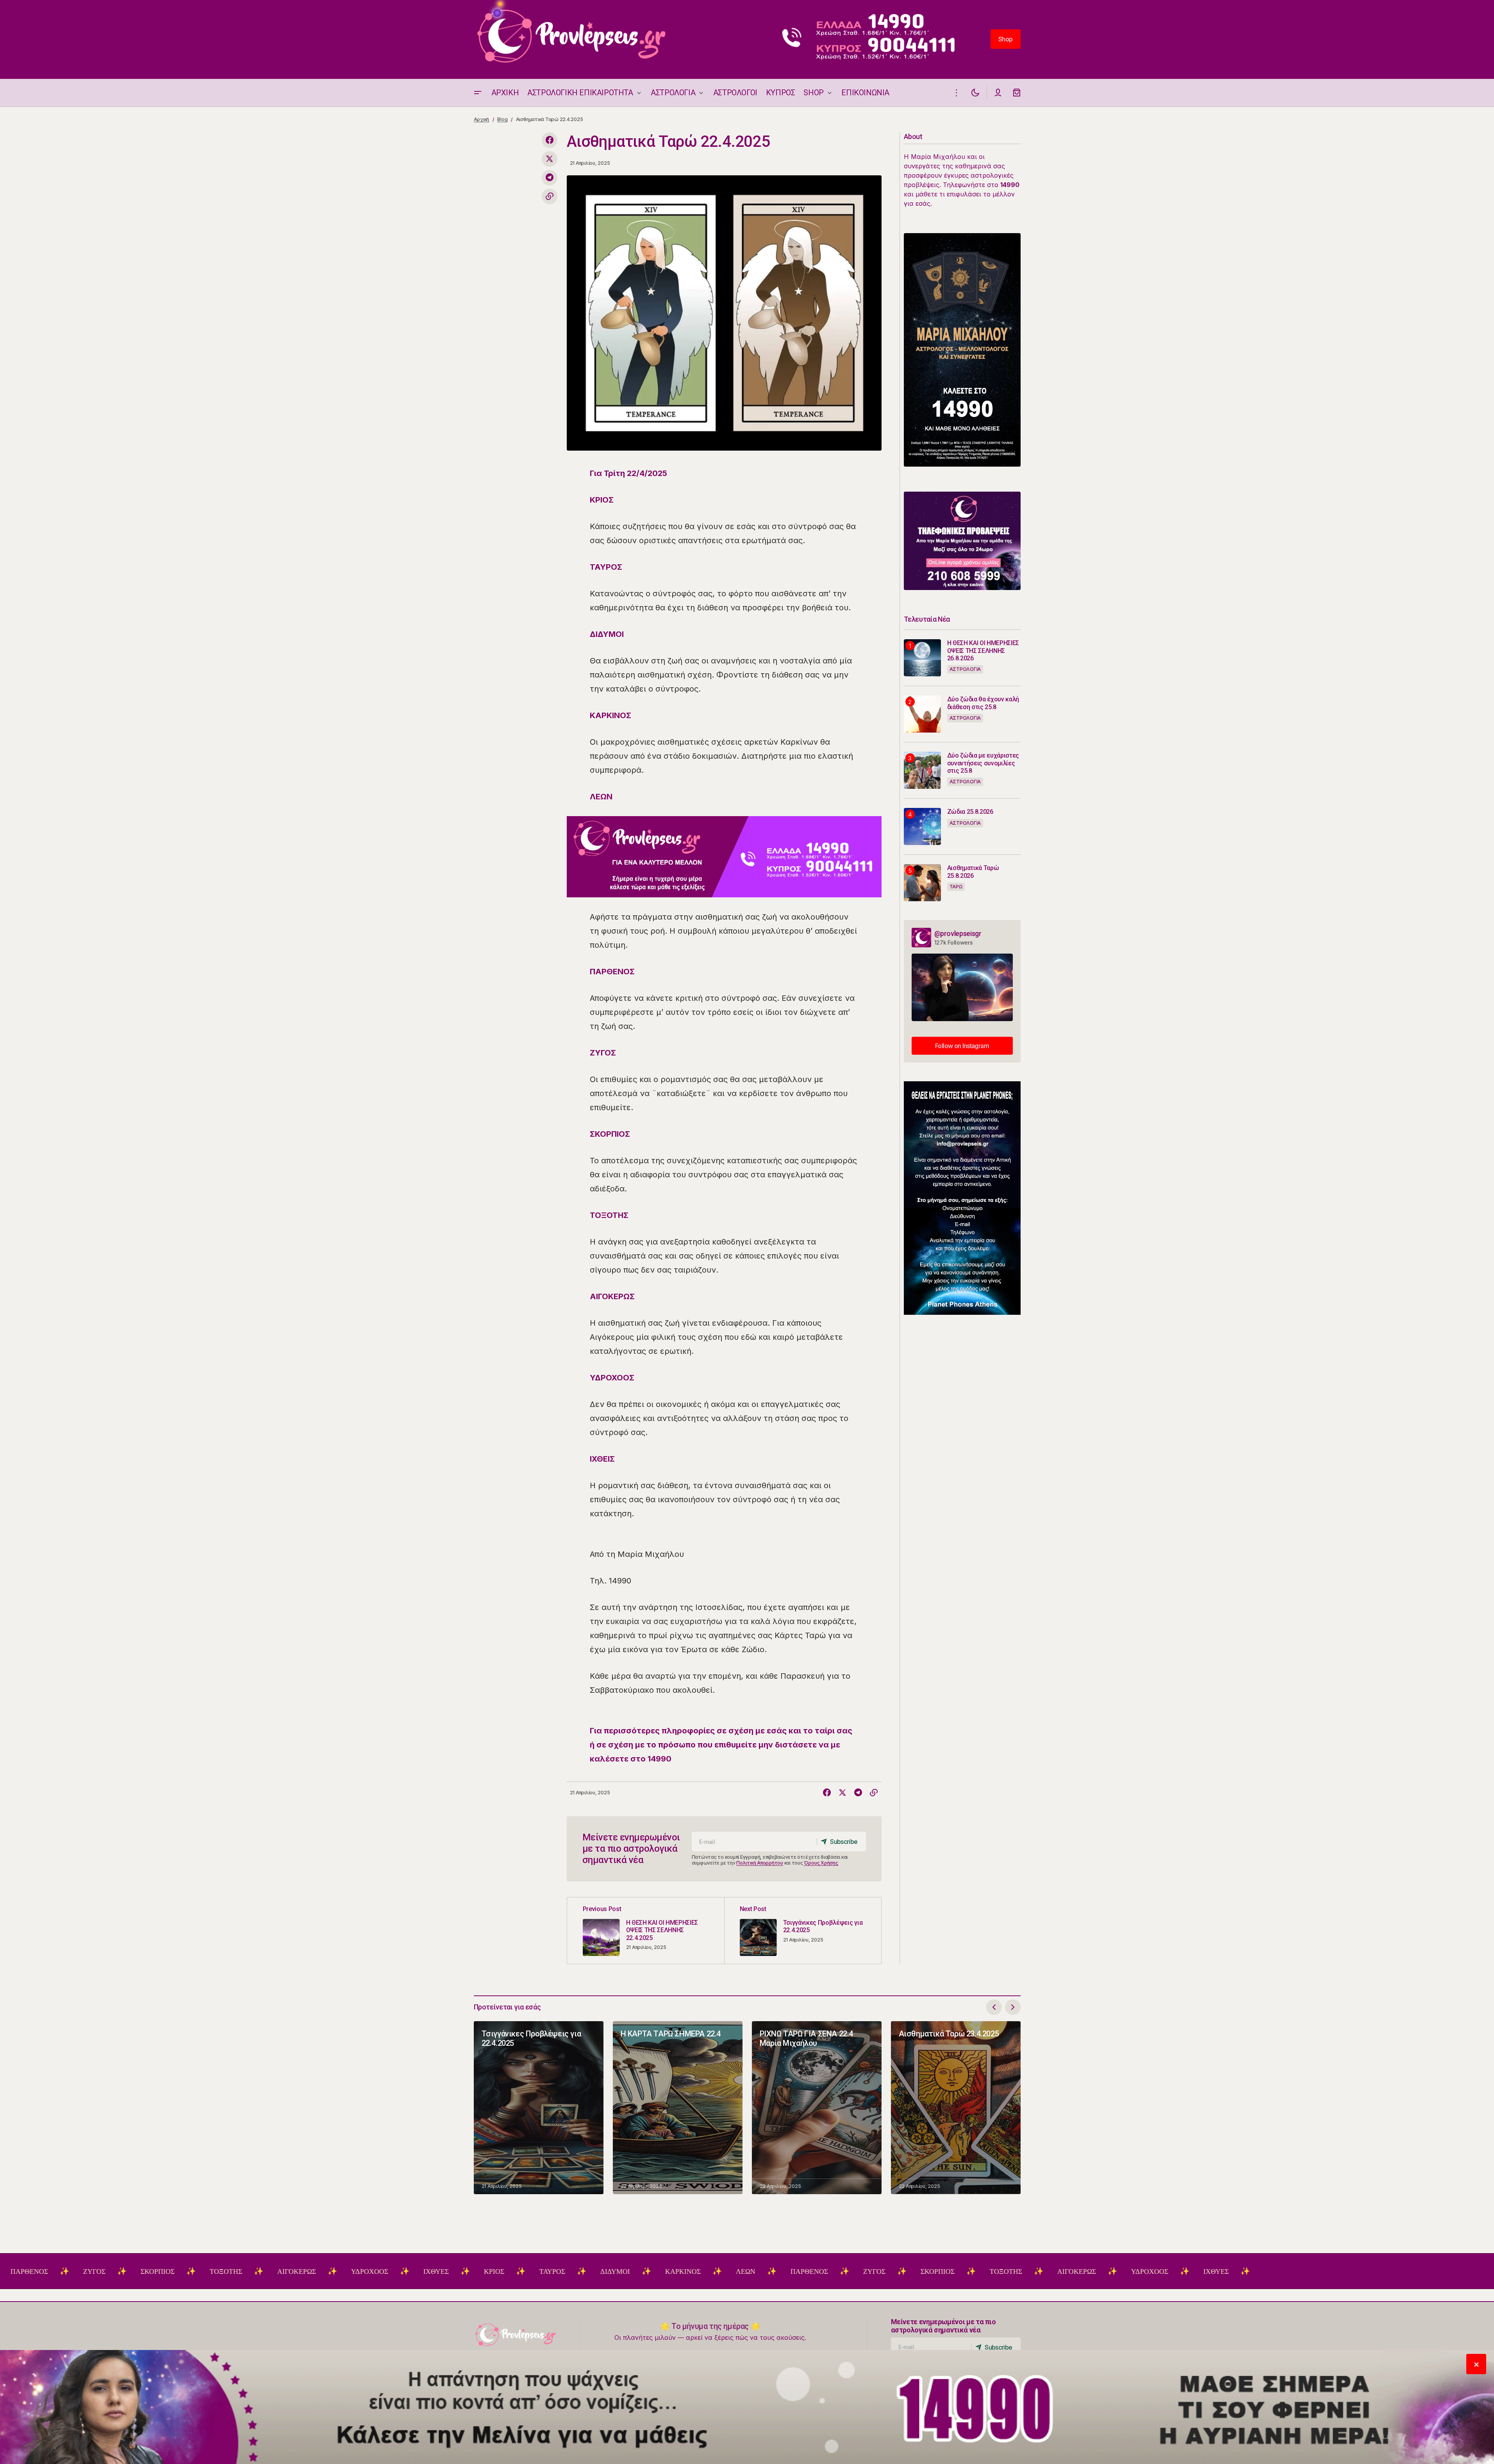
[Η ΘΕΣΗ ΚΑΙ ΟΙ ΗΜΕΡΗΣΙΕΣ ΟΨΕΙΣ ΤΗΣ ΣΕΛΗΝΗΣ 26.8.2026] (922, 658)
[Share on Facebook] (550, 140)
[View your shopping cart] (1017, 93)
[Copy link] (550, 196)
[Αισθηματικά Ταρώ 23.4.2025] (956, 2108)
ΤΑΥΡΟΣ (441, 2271)
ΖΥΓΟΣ (763, 2271)
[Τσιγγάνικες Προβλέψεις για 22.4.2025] (803, 1931)
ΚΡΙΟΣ (383, 2271)
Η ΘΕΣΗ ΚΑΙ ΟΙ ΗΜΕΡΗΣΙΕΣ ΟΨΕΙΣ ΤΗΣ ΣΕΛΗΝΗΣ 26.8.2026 (983, 650)
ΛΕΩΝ (634, 2271)
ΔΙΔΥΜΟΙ (504, 2271)
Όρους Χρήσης (821, 1863)
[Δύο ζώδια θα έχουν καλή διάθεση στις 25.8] (922, 714)
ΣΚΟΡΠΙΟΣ (46, 2271)
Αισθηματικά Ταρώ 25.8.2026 (973, 872)
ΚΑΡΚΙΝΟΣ (572, 2271)
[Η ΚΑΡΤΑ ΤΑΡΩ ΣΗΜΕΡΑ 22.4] (678, 2108)
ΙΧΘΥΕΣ (325, 2271)
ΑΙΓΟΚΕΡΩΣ (185, 2271)
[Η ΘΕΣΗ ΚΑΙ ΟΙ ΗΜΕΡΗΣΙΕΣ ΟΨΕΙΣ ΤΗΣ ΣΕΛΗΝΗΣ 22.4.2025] (646, 1931)
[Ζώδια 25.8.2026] (922, 826)
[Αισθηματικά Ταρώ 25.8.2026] (922, 883)
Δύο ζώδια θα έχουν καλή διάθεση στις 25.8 (983, 703)
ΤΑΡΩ (956, 887)
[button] (478, 93)
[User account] (998, 93)
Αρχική (482, 119)
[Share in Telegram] (550, 178)
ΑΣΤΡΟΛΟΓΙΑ (965, 669)
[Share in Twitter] (550, 159)
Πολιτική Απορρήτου (760, 1863)
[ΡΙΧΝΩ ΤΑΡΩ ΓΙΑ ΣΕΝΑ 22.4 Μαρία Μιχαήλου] (817, 2108)
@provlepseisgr (958, 933)
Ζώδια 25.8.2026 (970, 812)
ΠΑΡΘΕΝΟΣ (698, 2271)
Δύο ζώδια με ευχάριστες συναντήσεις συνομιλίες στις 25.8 (983, 763)
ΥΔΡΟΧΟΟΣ (258, 2271)
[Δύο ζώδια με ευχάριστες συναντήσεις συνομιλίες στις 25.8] (922, 770)
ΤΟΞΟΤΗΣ (115, 2271)
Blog (502, 119)
